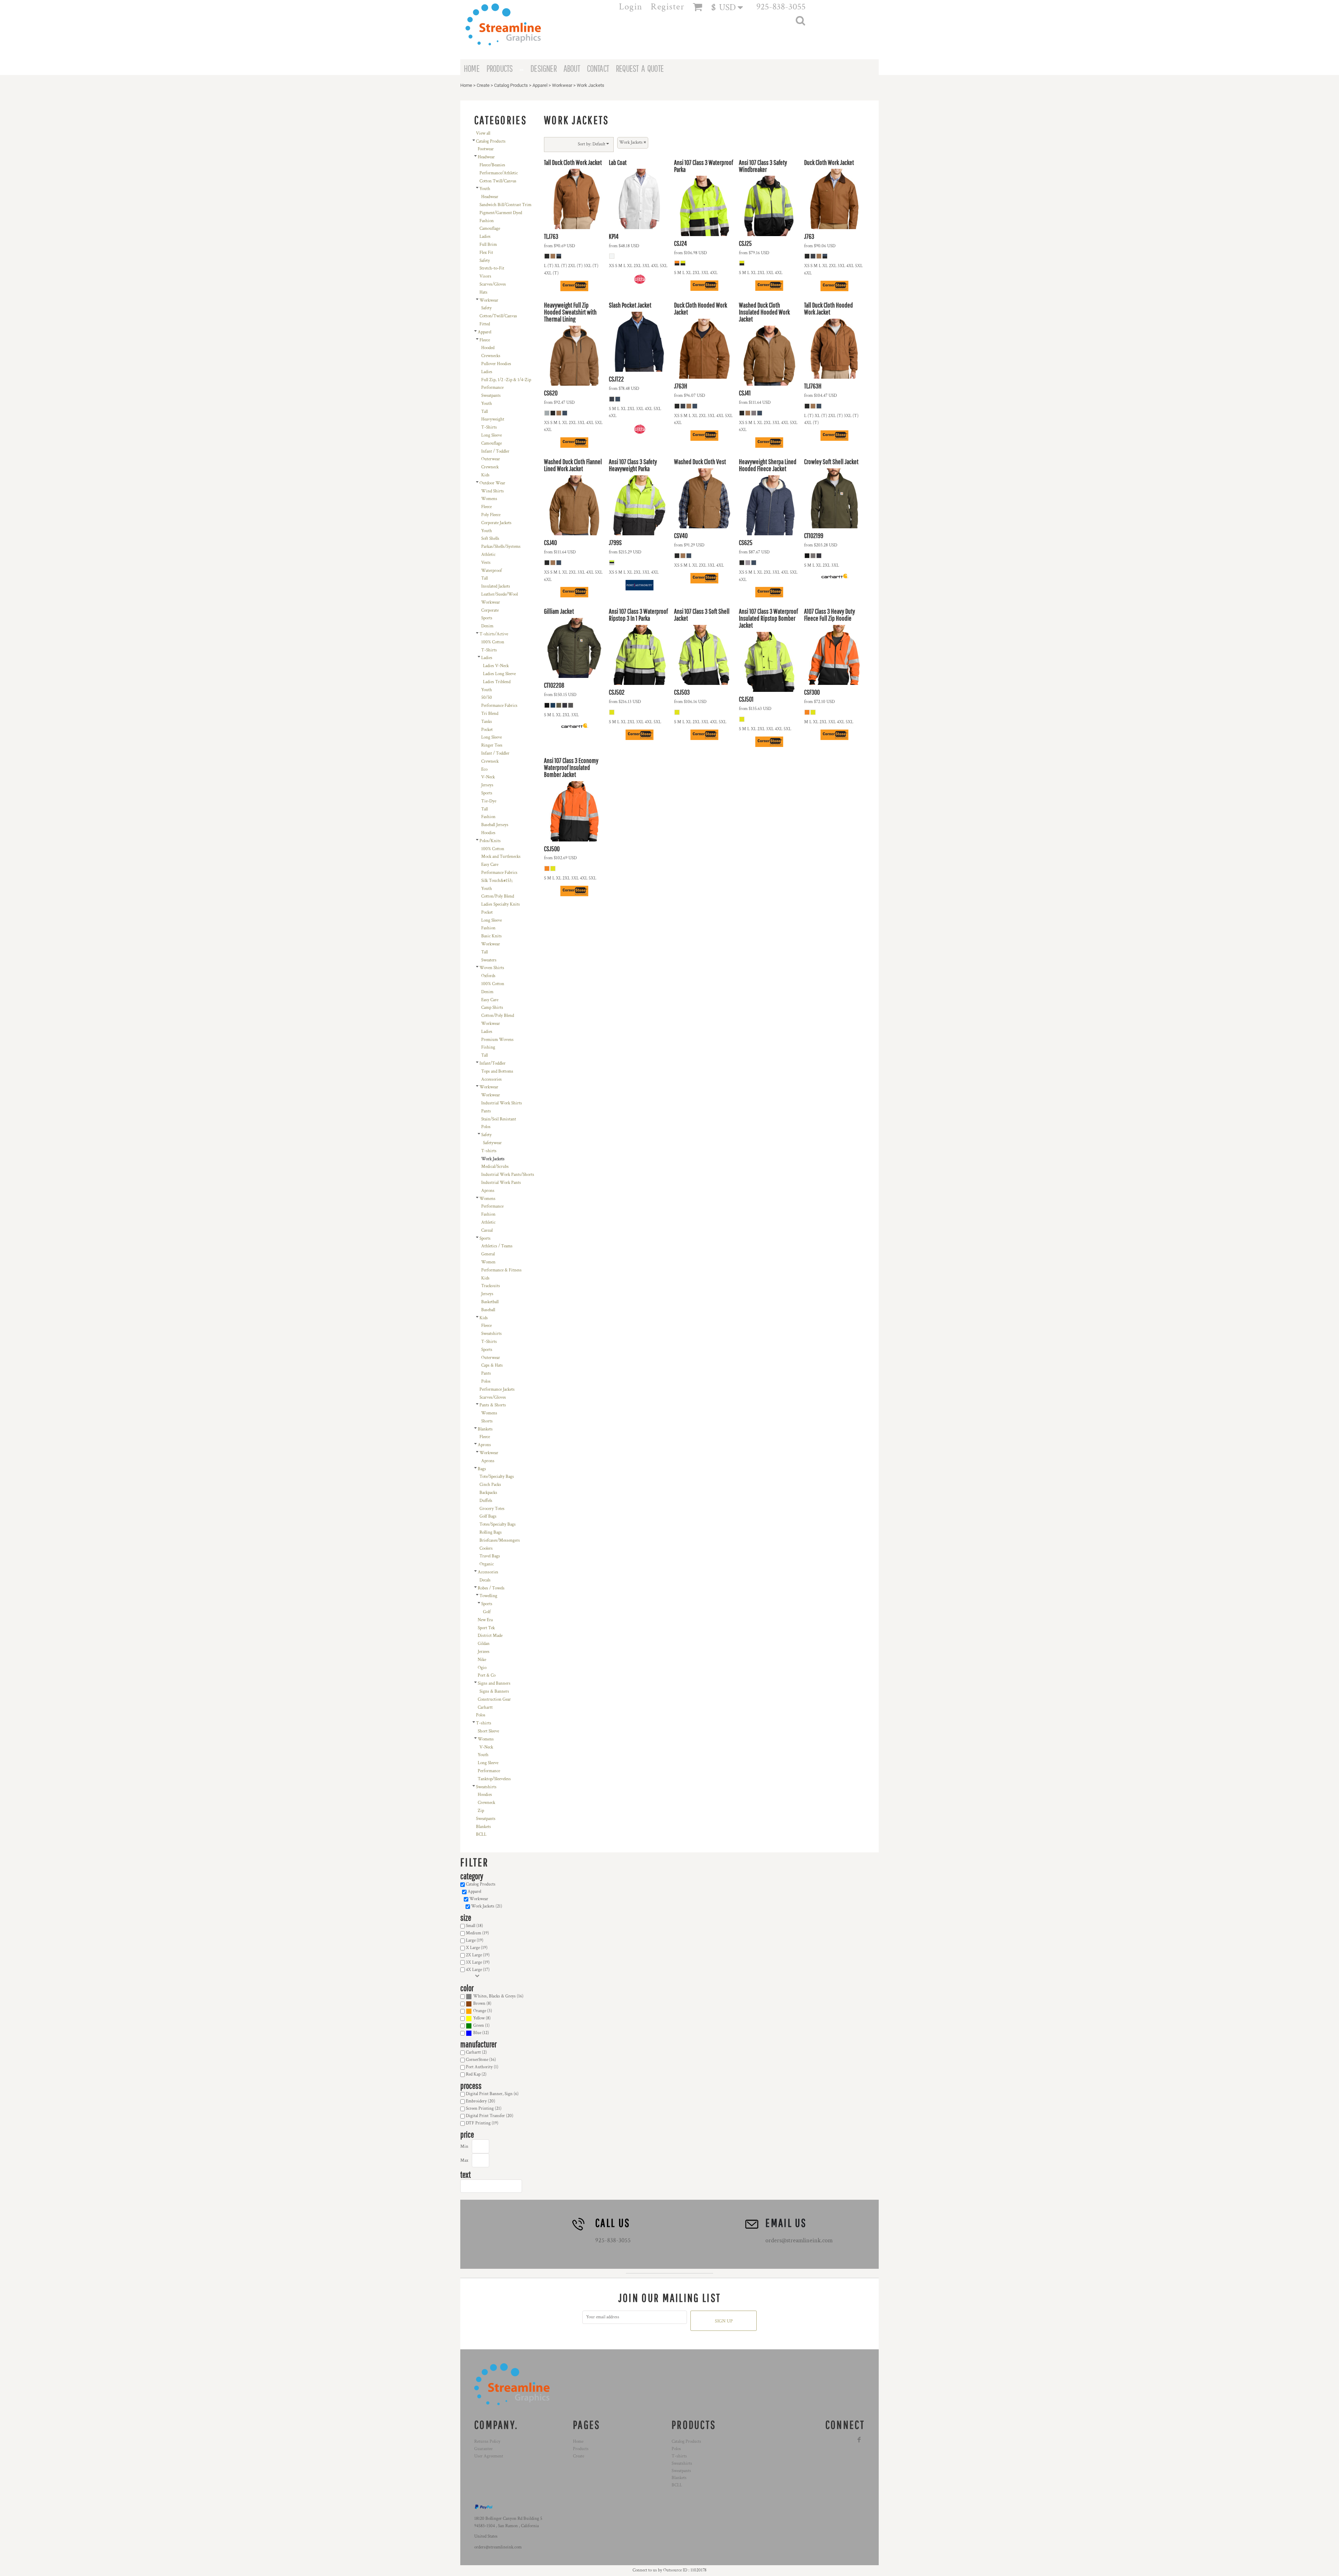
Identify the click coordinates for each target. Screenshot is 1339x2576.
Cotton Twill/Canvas (498, 181)
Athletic (488, 555)
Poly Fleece (491, 515)
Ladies (485, 237)
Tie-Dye (489, 801)
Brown (479, 2004)
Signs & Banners (494, 1691)
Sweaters (489, 960)
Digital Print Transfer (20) (490, 2116)
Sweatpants (491, 396)
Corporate (490, 610)
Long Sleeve (491, 435)
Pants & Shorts (493, 1405)
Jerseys (487, 785)
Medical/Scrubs (495, 1167)
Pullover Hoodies (496, 364)
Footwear (486, 149)
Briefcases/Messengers (500, 1540)
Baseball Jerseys (495, 825)
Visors (485, 276)
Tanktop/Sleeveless (494, 1779)
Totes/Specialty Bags (498, 1524)
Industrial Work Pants (501, 1183)
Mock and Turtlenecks (501, 857)
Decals (485, 1580)
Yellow (479, 2018)
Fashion (487, 221)
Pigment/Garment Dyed (501, 213)
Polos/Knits (490, 841)
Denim (487, 626)
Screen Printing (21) (484, 2109)
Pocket (487, 730)
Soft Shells (490, 539)
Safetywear (492, 1143)
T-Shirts (489, 427)
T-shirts (489, 1151)
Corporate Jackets (496, 523)
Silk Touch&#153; (497, 881)
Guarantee (483, 2449)
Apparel (540, 85)
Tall (485, 412)
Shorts (487, 1421)
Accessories (491, 1079)
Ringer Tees (492, 745)
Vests (486, 563)
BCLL (481, 1834)
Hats (483, 292)
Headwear (486, 157)
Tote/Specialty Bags (497, 1477)
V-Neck (488, 777)
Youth (485, 189)
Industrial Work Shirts (502, 1103)
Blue (477, 2033)
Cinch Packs (490, 1485)
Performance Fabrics (499, 706)
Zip (481, 1811)
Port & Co (487, 1675)
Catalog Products (511, 85)
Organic (487, 1564)
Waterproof (491, 571)
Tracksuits (491, 1286)
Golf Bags (488, 1516)
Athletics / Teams (497, 1246)
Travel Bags (490, 1556)
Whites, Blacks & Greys (494, 1996)
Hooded (488, 348)
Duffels (486, 1501)
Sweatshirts (491, 1334)
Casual (487, 1230)
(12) (481, 2033)
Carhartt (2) (476, 2052)
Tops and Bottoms (497, 1071)
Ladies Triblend (497, 682)
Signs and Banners (494, 1683)
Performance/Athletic (499, 173)
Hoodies (488, 833)
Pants (486, 1111)
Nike (482, 1660)
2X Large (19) (478, 1955)
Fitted (485, 324)
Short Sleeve (488, 1731)
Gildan (484, 1644)
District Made (490, 1636)
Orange (480, 2011)
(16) (498, 1996)
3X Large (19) (478, 1962)
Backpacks (488, 1493)
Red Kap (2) (476, 2074)
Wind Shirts (493, 491)
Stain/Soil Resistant (499, 1119)
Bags (482, 1469)
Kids (485, 475)
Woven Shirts (492, 968)
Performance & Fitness (501, 1270)
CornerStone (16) (481, 2060)
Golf (487, 1612)
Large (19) (475, 1940)
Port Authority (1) (482, 2067)
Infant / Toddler (495, 451)
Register (668, 7)
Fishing (488, 1047)
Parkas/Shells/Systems (501, 547)
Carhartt (485, 1708)
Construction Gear (494, 1699)
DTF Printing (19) (482, 2123)
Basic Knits (491, 936)
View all (483, 133)
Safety (485, 261)
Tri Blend (490, 714)
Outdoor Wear (492, 483)
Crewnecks (491, 356)
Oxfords (488, 976)
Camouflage (490, 229)
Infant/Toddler (493, 1063)
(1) (481, 2026)
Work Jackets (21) (487, 1906)
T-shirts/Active (494, 634)
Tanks (487, 722)
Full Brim (488, 245)
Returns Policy (487, 2442)
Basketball (490, 1302)
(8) (482, 2004)
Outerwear (491, 459)
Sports (487, 618)
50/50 (487, 698)
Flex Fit (486, 253)
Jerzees (484, 1652)
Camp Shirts (492, 1008)
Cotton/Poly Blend (498, 896)
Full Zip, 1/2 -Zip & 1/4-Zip (506, 380)
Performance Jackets (497, 1389)
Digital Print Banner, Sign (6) (492, 2094)
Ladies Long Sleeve (499, 674)
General (488, 1254)
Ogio (482, 1668)
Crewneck (490, 467)
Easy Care (490, 865)
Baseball (488, 1310)
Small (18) (474, 1926)
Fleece (485, 340)
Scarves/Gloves (493, 284)
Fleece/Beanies (492, 165)
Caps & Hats (492, 1365)
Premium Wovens (497, 1040)
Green (479, 2026)
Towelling (488, 1596)
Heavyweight (493, 419)
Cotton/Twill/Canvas (498, 316)
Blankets (485, 1429)
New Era (485, 1620)
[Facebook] (859, 2440)
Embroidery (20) (481, 2101)
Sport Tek (486, 1628)
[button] (730, 7)
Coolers (486, 1548)
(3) (483, 2011)
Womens (489, 499)
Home (466, 85)
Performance (492, 388)
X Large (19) (477, 1948)
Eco (484, 769)
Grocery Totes (492, 1509)
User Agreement (489, 2456)
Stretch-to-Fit (492, 268)
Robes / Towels (491, 1588)
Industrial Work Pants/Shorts (508, 1175)
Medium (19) (477, 1933)
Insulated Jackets (496, 586)
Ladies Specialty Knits (501, 904)
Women (488, 1262)
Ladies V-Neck (496, 666)
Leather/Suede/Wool (500, 594)
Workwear (562, 85)
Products (581, 2449)
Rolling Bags (491, 1532)
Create (483, 85)
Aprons (488, 1191)
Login (631, 7)
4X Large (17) (478, 1970)
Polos (486, 1127)
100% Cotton (493, 642)
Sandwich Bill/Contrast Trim (505, 205)
